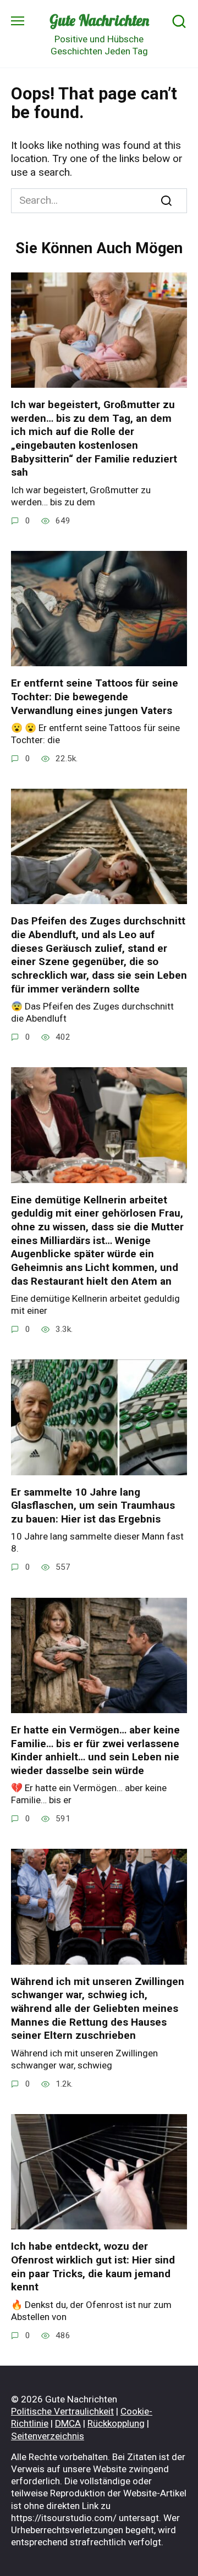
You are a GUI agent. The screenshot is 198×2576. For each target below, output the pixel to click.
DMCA (68, 2423)
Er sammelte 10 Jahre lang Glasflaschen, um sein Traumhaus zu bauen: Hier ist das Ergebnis (93, 1506)
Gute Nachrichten (99, 20)
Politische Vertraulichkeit (62, 2411)
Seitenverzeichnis (48, 2436)
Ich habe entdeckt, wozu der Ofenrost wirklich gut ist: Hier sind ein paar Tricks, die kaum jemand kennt (93, 2266)
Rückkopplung (116, 2423)
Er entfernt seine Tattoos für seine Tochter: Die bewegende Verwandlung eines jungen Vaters (95, 696)
